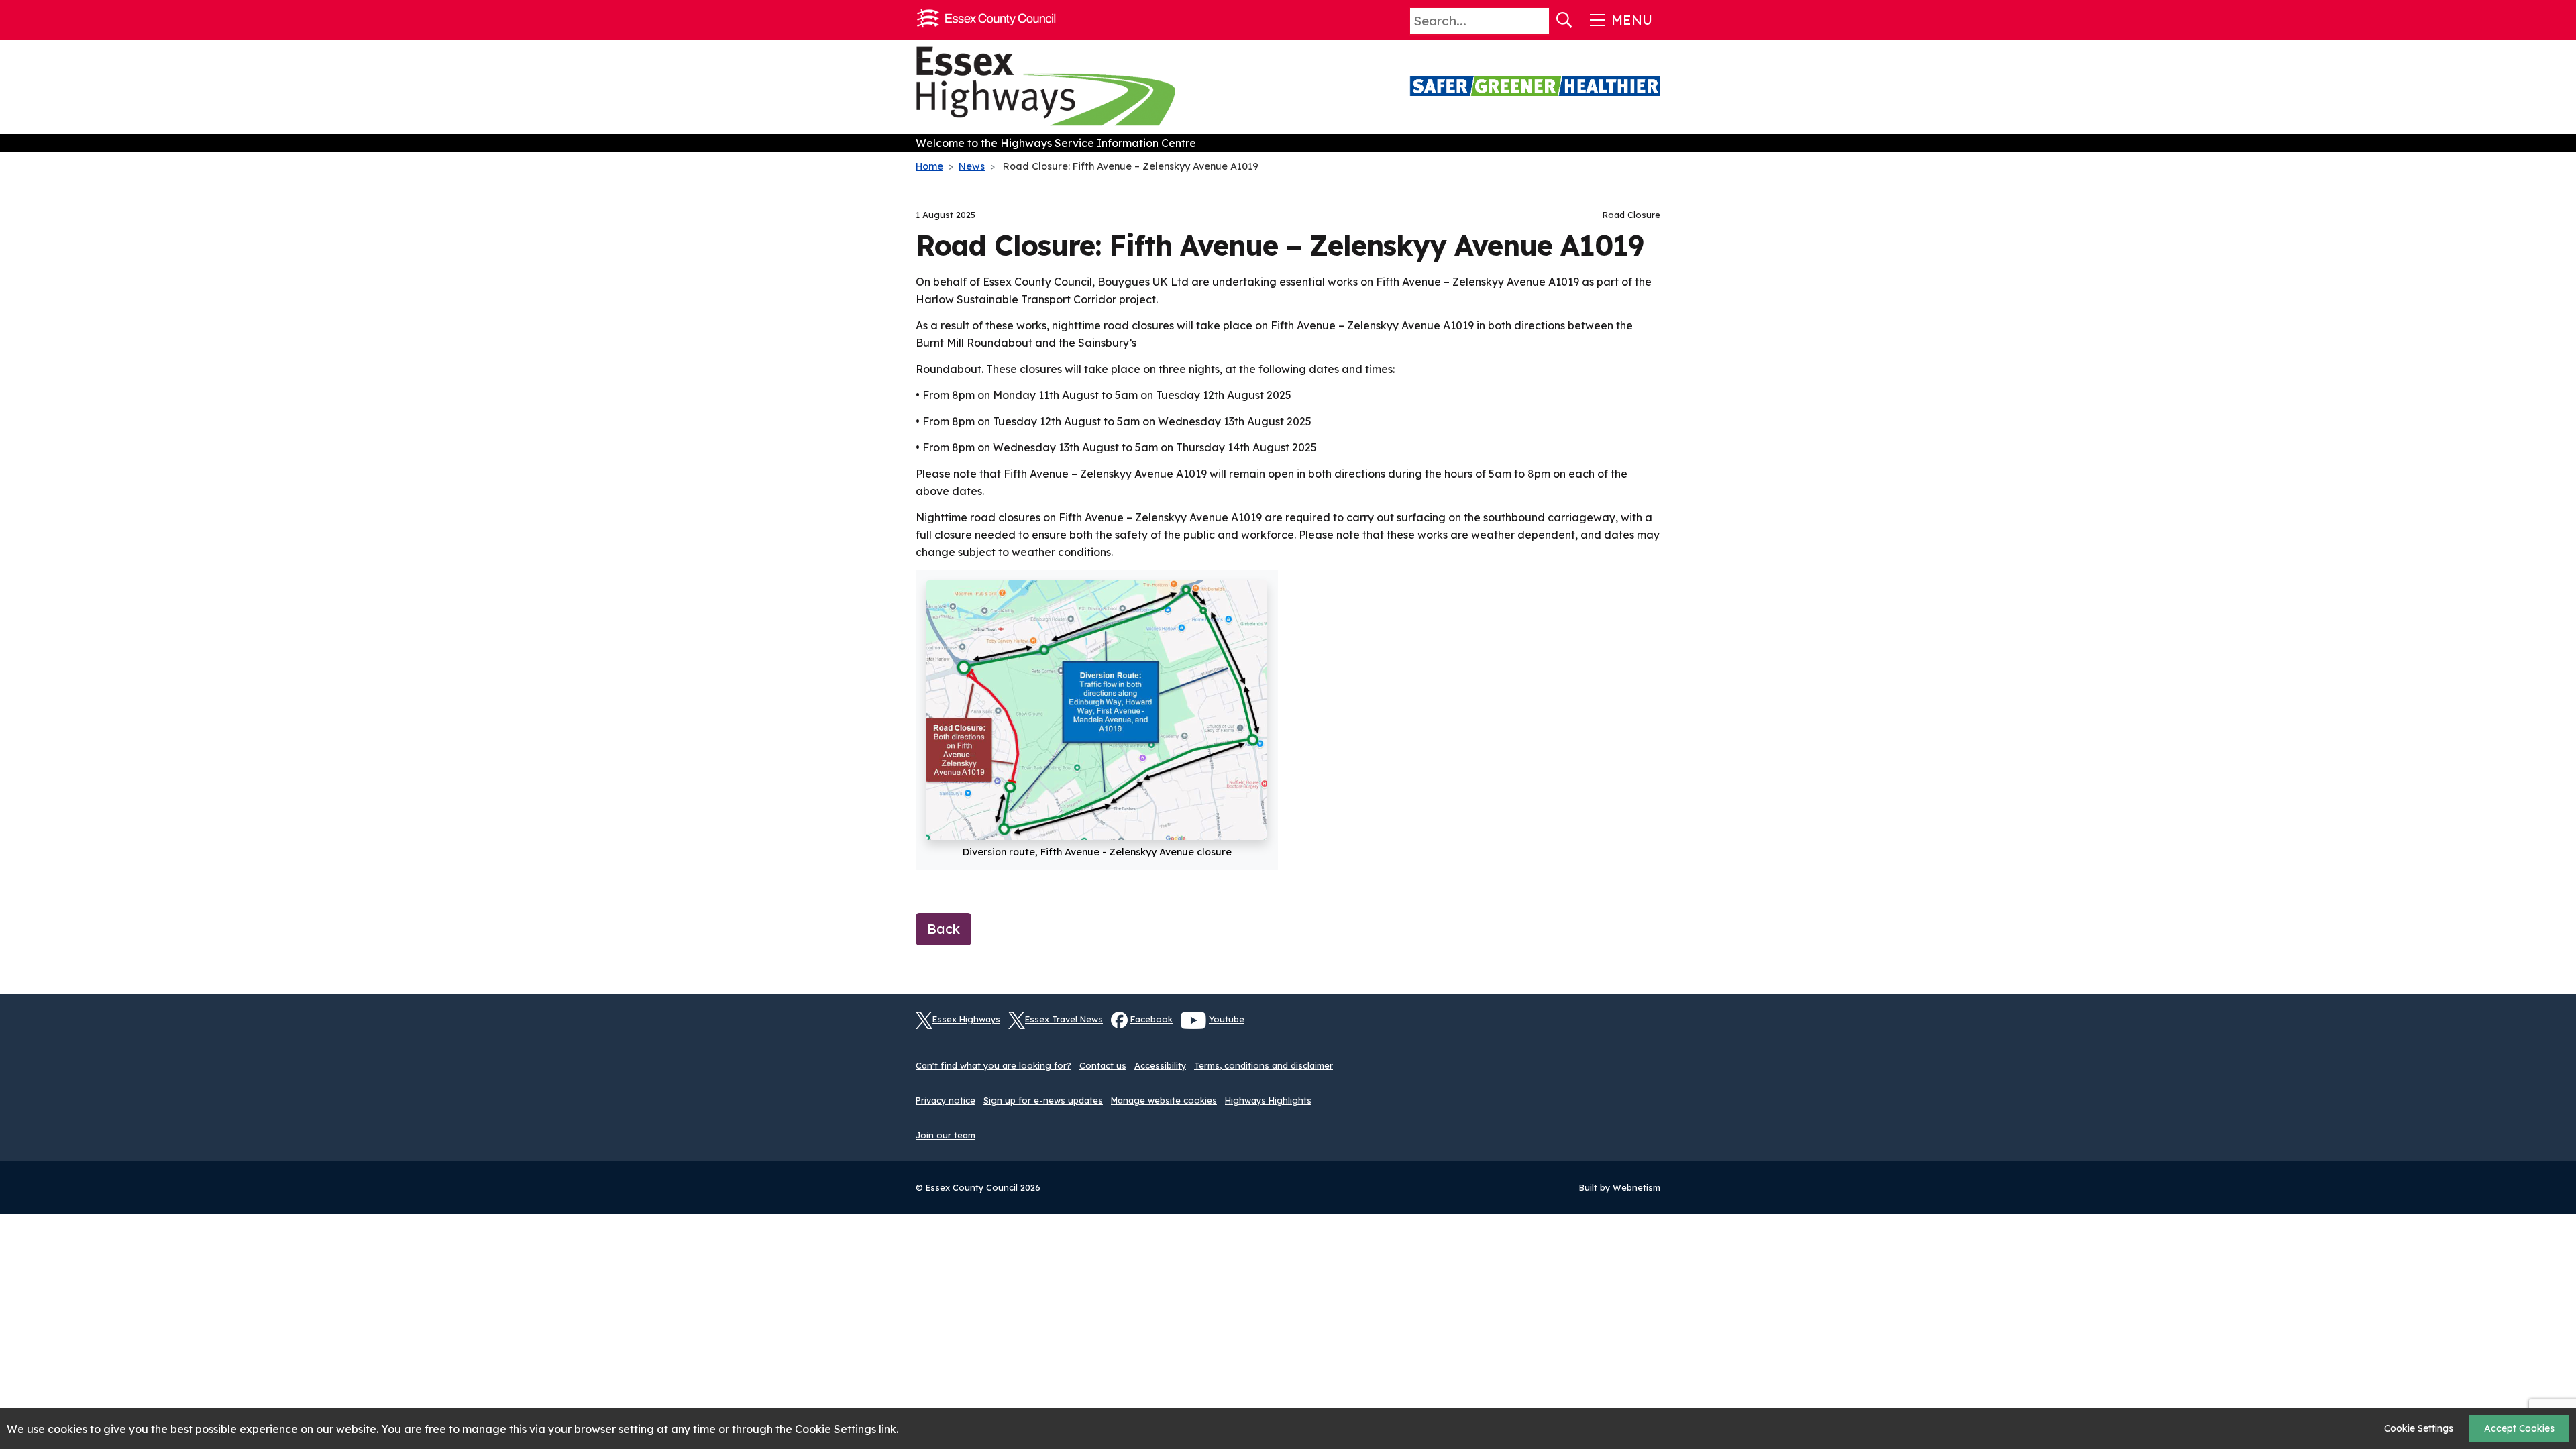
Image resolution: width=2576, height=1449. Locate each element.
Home (929, 166)
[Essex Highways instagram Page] (1650, 1028)
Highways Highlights (1268, 1100)
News (972, 166)
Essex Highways (966, 1019)
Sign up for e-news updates (1043, 1100)
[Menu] (1620, 20)
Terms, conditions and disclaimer (1264, 1065)
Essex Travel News (1064, 1019)
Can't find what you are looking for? (994, 1065)
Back (944, 929)
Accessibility (1160, 1065)
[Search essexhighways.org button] (1564, 20)
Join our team (946, 1135)
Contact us (1103, 1065)
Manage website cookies (1164, 1100)
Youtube (1227, 1019)
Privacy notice (946, 1100)
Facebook (1151, 1019)
